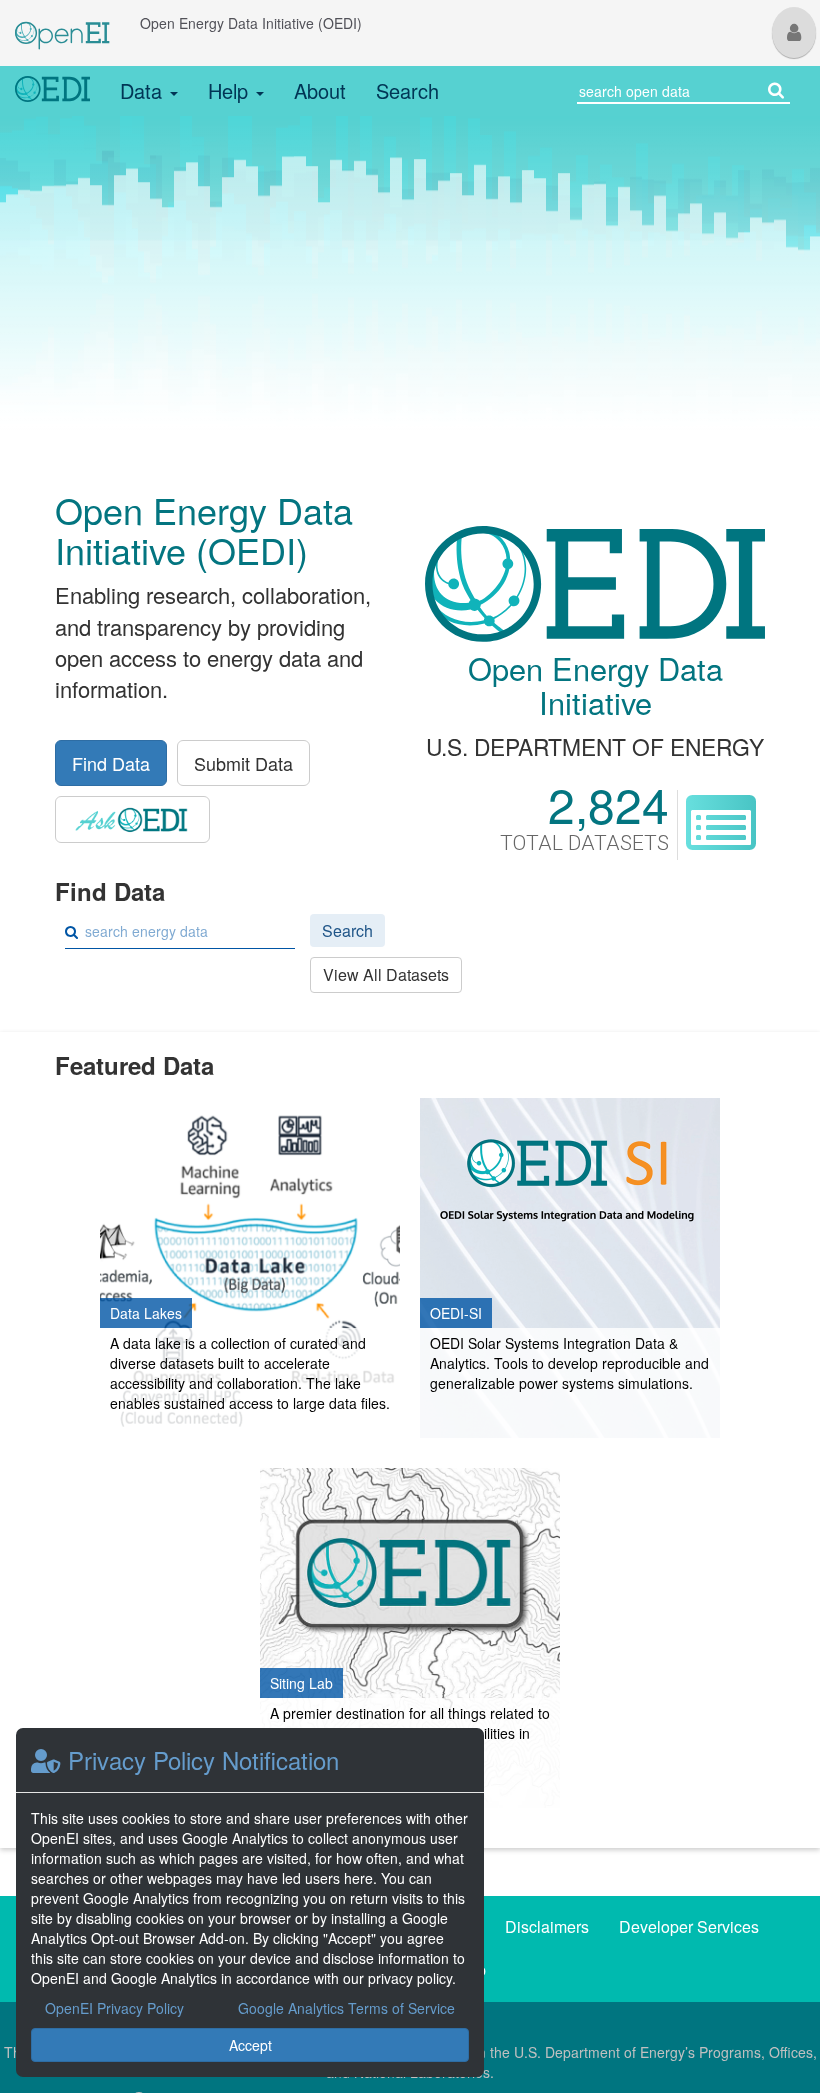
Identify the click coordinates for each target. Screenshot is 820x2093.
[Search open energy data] (776, 88)
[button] (794, 32)
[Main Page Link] (62, 23)
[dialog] (250, 1902)
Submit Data (243, 763)
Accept (250, 2045)
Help (231, 90)
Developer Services (689, 1926)
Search (407, 90)
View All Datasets (386, 974)
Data (144, 90)
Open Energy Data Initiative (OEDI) (251, 23)
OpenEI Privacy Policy (114, 2008)
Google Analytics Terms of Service (346, 2008)
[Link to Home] (52, 91)
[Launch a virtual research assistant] (132, 819)
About (320, 90)
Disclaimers (547, 1926)
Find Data (111, 763)
